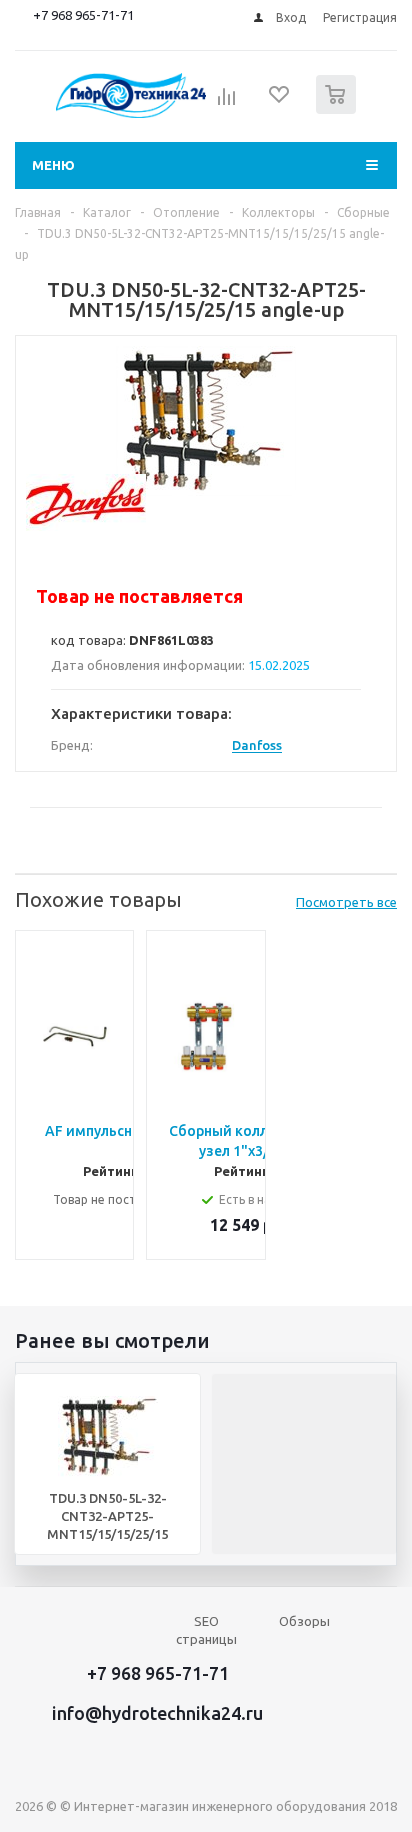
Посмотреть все (346, 902)
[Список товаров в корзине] (338, 109)
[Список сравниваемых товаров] (227, 103)
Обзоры (304, 1621)
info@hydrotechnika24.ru (157, 1713)
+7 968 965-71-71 (83, 15)
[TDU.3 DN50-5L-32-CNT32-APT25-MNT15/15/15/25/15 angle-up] (206, 421)
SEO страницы (206, 1630)
